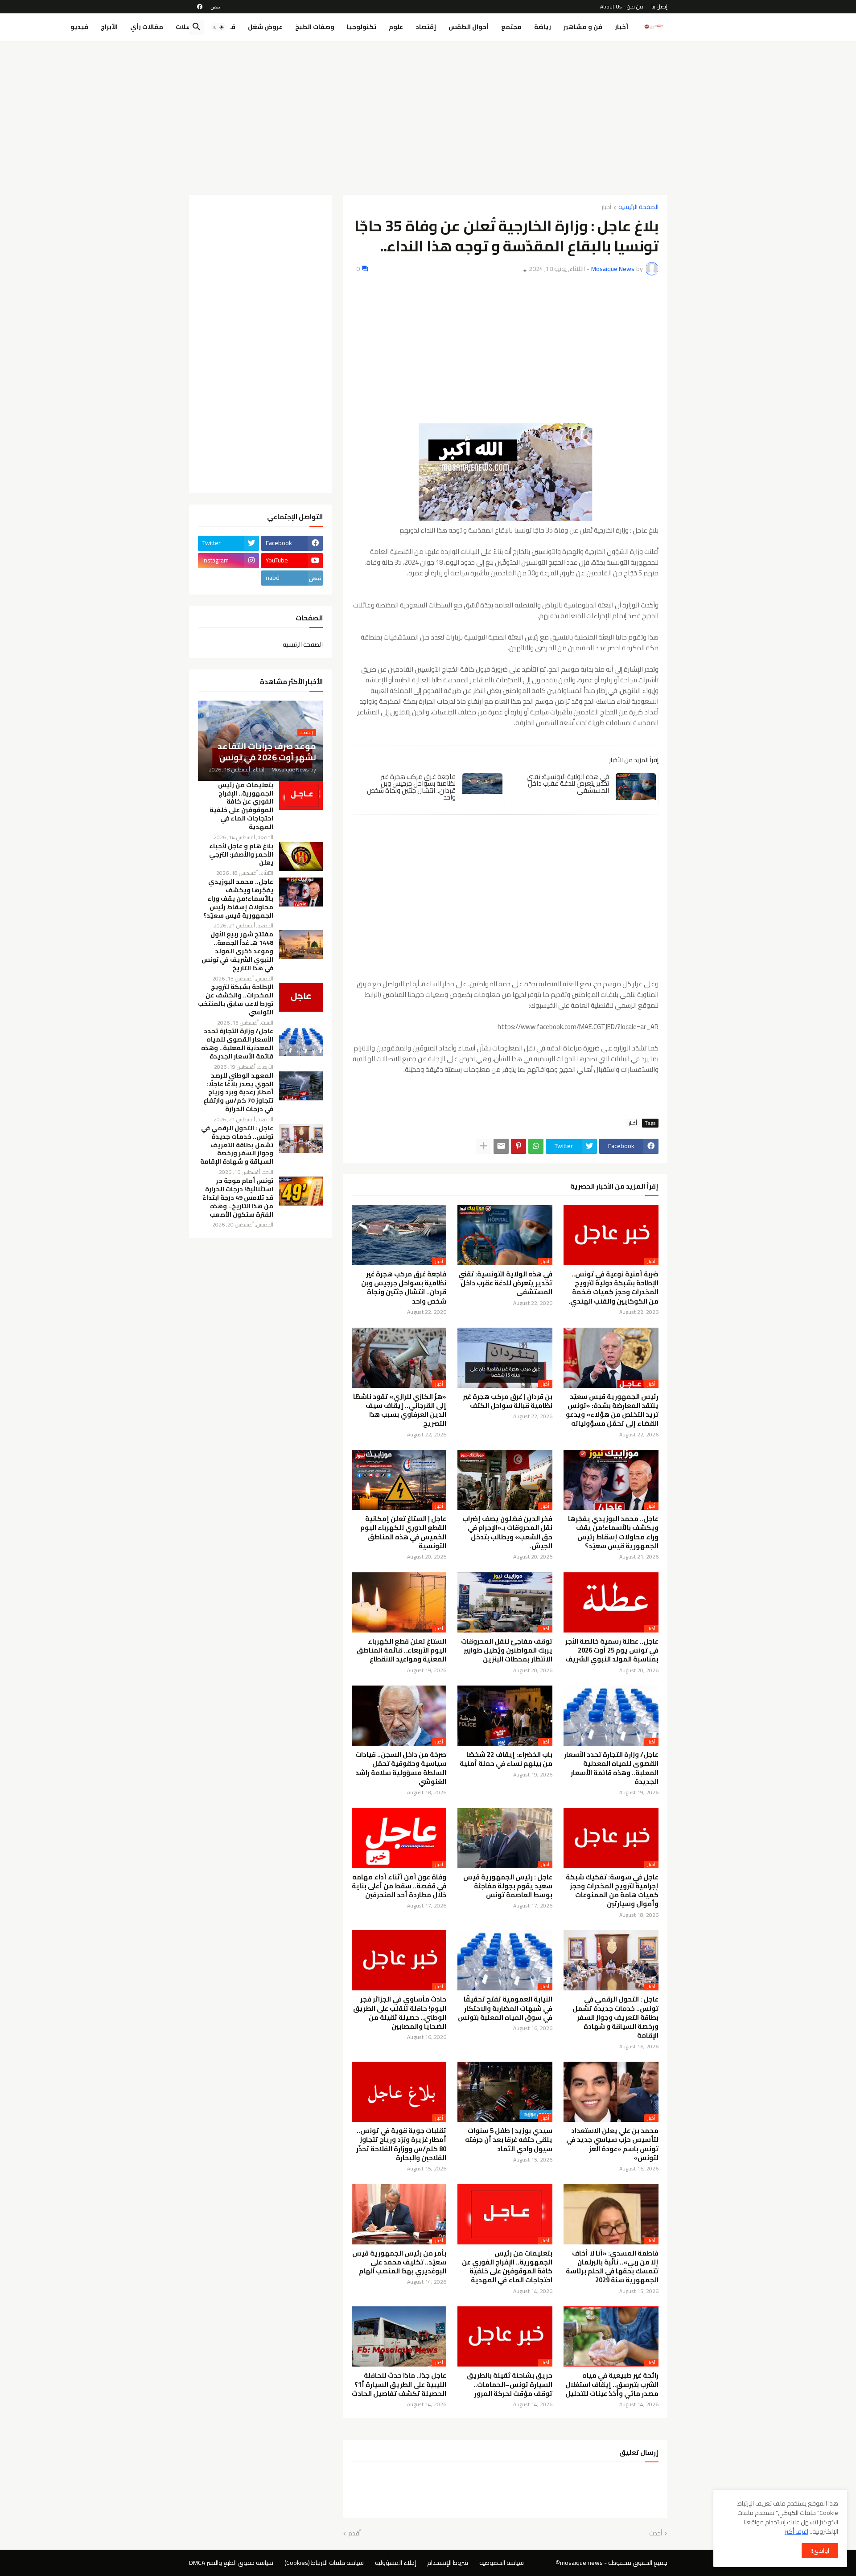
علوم (396, 27)
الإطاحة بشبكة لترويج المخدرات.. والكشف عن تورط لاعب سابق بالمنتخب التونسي (236, 1000)
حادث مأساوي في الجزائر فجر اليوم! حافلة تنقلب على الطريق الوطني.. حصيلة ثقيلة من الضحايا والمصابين (400, 2013)
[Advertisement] (428, 115)
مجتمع (511, 27)
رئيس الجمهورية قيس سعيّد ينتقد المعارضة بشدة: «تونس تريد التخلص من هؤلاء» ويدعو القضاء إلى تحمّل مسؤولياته (612, 1410)
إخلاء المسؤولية (395, 2563)
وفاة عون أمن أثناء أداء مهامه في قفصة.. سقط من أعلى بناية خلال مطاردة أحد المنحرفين (399, 1886)
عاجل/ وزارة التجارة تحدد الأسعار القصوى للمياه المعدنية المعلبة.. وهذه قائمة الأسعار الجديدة (611, 1768)
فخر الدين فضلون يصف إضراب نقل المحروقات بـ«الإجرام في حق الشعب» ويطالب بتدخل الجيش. (507, 1532)
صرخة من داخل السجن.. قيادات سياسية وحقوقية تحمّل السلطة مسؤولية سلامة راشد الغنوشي (401, 1768)
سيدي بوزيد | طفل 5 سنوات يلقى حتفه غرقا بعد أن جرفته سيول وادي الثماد (509, 2140)
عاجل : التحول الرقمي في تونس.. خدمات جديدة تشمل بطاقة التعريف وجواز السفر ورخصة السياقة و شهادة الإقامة (615, 2017)
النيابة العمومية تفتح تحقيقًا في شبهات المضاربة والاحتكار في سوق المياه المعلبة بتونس (505, 2008)
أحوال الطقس (469, 27)
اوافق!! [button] (820, 2551)
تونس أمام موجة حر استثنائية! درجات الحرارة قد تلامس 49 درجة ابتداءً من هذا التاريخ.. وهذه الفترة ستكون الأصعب (238, 1198)
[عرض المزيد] (484, 1146)
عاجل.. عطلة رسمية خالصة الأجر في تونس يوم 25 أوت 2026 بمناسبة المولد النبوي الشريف (612, 1651)
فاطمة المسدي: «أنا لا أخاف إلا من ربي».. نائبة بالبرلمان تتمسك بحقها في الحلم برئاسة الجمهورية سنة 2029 (612, 2267)
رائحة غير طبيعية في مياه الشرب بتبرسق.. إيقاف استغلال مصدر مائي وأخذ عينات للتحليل (612, 2385)
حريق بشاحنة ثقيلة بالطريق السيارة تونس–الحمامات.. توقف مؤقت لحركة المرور (510, 2385)
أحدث (656, 2534)
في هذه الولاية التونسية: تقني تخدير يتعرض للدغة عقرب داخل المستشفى (568, 783)
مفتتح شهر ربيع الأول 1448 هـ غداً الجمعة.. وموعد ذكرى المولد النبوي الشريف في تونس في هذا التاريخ (237, 951)
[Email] (501, 1146)
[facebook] (200, 7)
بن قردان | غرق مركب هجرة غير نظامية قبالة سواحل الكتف (508, 1401)
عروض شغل (265, 27)
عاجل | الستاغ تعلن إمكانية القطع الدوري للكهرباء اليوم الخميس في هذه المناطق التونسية (403, 1532)
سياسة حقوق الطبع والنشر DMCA (231, 2563)
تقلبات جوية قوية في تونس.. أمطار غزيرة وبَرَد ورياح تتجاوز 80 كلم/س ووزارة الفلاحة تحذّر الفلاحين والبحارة (401, 2144)
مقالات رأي (147, 27)
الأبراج (109, 27)
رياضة (543, 27)
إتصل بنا (659, 6)
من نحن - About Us (622, 6)
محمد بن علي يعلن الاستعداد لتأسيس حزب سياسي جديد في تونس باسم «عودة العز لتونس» (612, 2144)
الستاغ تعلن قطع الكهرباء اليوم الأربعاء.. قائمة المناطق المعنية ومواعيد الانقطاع (401, 1651)
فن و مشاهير (583, 27)
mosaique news (581, 2563)
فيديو (79, 27)
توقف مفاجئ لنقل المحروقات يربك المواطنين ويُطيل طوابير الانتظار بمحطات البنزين (507, 1651)
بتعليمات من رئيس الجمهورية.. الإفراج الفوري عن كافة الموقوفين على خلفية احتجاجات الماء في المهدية (507, 2267)
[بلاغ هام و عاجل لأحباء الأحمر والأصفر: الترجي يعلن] (301, 856)
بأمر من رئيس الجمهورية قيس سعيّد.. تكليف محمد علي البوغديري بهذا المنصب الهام (399, 2262)
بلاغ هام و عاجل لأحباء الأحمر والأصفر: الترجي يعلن (241, 855)
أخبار (621, 27)
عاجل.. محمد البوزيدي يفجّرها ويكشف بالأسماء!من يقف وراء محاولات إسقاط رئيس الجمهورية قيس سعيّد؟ (613, 1532)
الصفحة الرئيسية (638, 207)
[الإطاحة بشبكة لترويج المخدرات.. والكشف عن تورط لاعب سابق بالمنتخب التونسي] (301, 997)
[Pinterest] (519, 1146)
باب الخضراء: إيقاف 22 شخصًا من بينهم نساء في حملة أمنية (506, 1759)
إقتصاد (426, 27)
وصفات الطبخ (315, 27)
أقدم (354, 2534)
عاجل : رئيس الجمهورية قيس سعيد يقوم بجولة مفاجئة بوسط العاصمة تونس (508, 1886)
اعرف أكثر (796, 2531)
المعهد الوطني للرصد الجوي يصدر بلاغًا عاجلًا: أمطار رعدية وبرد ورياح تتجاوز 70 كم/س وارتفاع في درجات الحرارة (238, 1093)
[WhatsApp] (536, 1146)
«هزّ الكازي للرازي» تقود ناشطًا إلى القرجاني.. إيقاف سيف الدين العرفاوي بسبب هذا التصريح (400, 1410)
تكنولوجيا (362, 27)
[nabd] (215, 7)
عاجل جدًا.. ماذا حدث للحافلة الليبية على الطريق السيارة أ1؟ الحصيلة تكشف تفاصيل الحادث (399, 2385)
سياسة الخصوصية (502, 2563)
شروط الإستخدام (448, 2563)
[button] (218, 27)
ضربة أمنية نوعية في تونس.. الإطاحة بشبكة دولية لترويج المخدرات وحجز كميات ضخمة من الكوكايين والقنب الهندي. (613, 1288)
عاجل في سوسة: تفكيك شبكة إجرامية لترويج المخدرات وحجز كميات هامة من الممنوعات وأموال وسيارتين (612, 1891)
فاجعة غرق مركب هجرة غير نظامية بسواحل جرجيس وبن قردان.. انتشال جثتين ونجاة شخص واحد (411, 787)
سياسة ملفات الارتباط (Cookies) (324, 2563)
